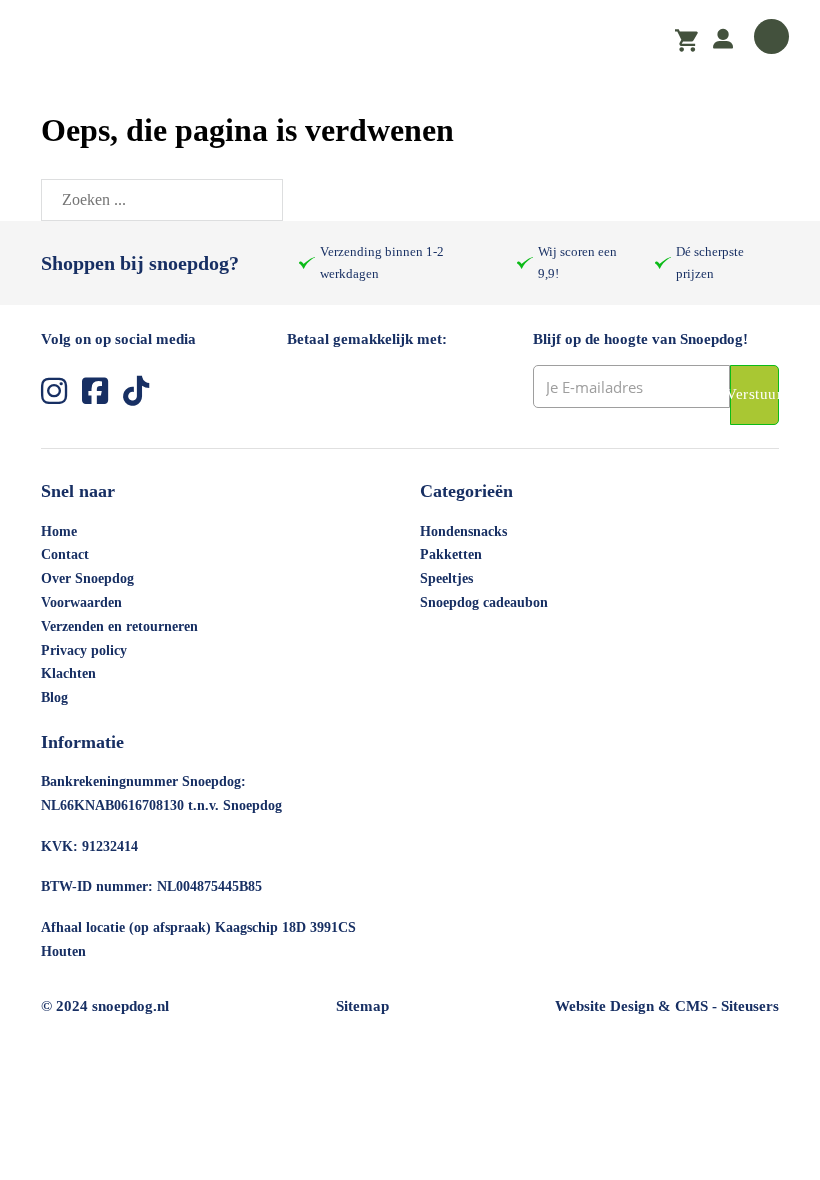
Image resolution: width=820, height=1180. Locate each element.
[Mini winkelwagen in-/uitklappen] (686, 41)
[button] (410, 40)
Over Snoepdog (87, 578)
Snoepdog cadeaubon (484, 602)
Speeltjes (446, 578)
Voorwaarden (81, 602)
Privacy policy (84, 650)
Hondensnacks (463, 531)
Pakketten (451, 554)
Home (59, 531)
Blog (54, 697)
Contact (65, 554)
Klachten (68, 673)
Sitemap (362, 1006)
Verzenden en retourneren (119, 626)
